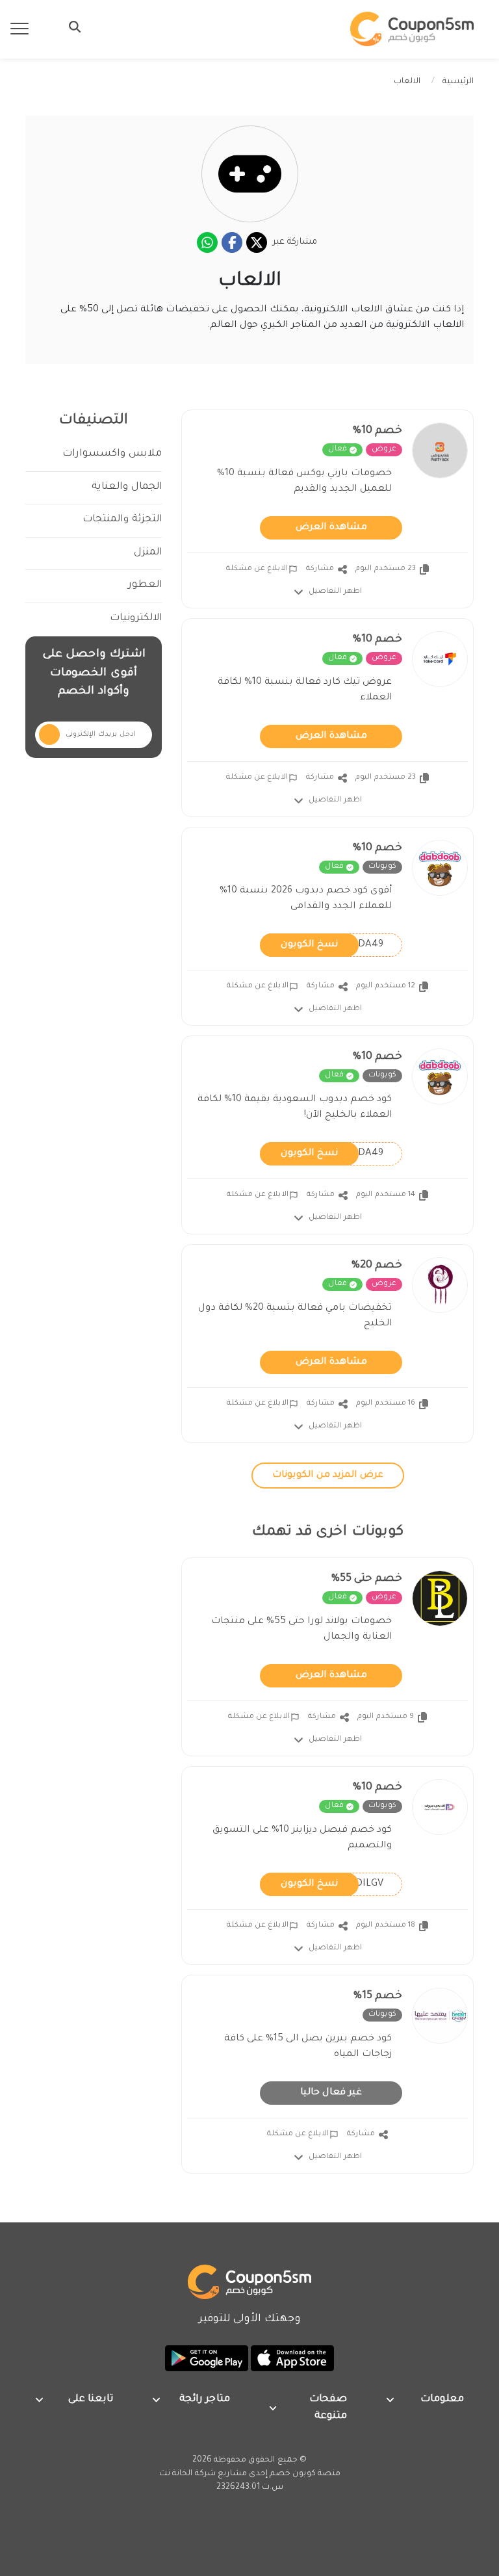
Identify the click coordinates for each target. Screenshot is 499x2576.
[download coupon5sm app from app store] (291, 2360)
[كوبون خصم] (412, 29)
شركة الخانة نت (187, 2474)
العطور (145, 585)
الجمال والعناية (127, 487)
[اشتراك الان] (49, 735)
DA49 (332, 944)
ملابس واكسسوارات (112, 454)
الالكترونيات (136, 618)
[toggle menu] (71, 27)
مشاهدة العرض (331, 528)
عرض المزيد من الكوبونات (328, 1476)
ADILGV (332, 1884)
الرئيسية (458, 82)
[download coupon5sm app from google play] (207, 2360)
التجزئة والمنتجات (122, 520)
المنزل (148, 553)
